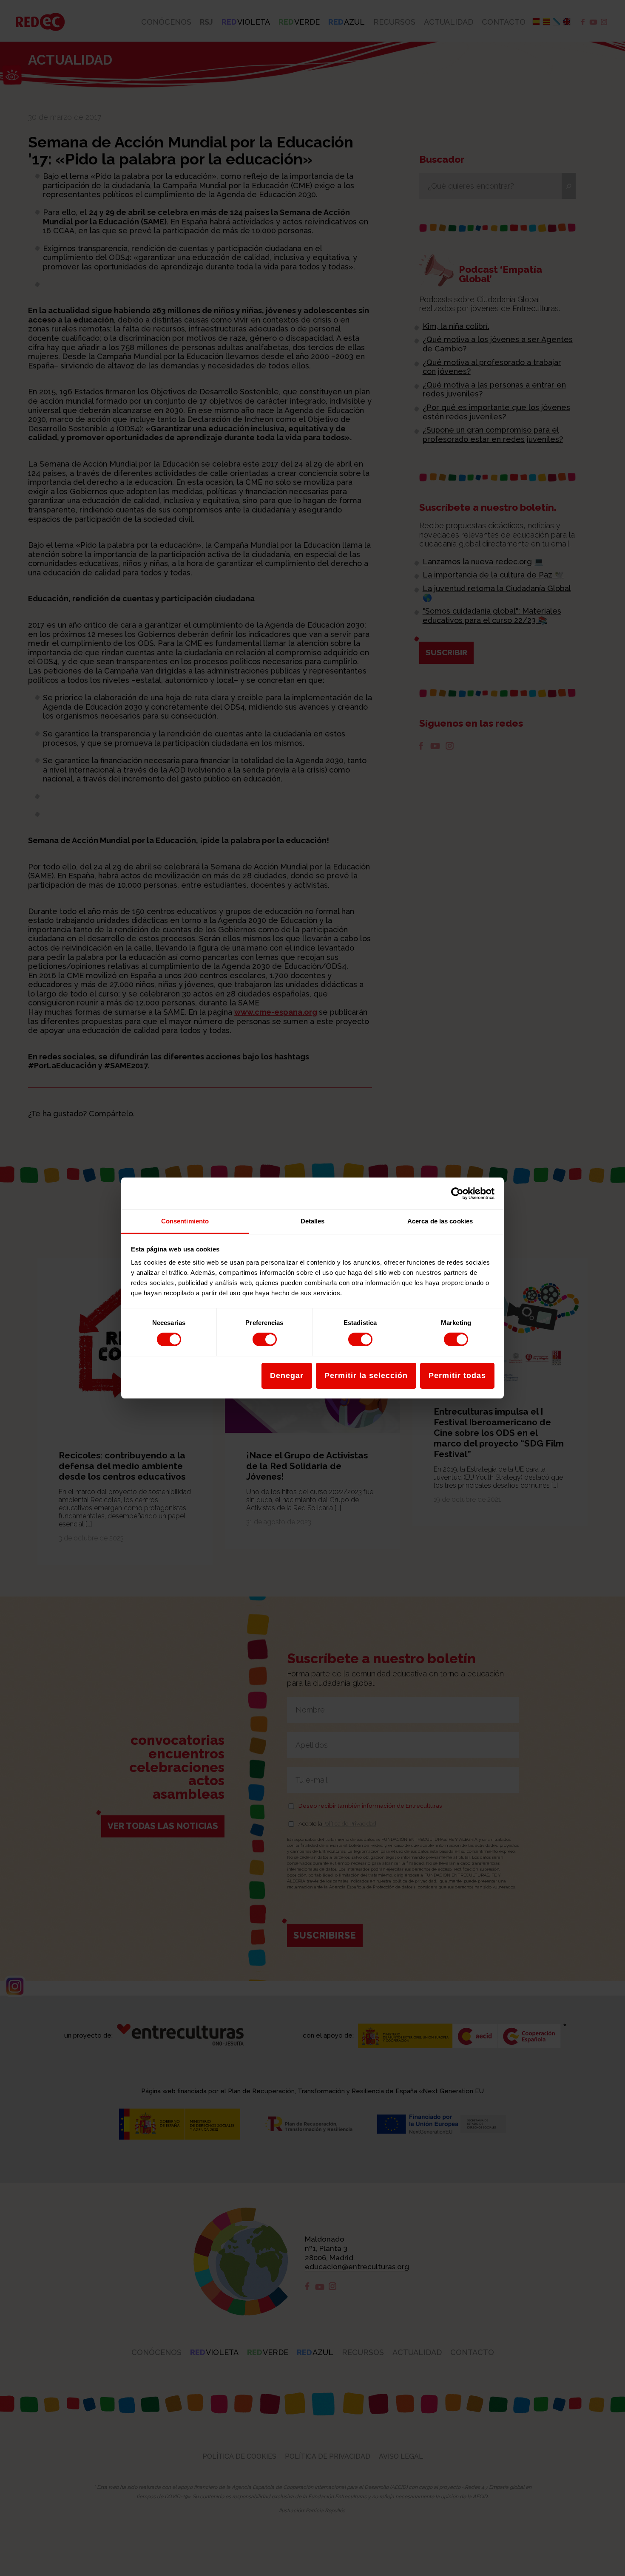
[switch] (265, 1339)
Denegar (287, 1376)
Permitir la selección (366, 1376)
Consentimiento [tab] (185, 1221)
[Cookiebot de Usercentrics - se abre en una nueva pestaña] (457, 1193)
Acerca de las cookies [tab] (440, 1221)
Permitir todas (457, 1376)
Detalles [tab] (313, 1221)
